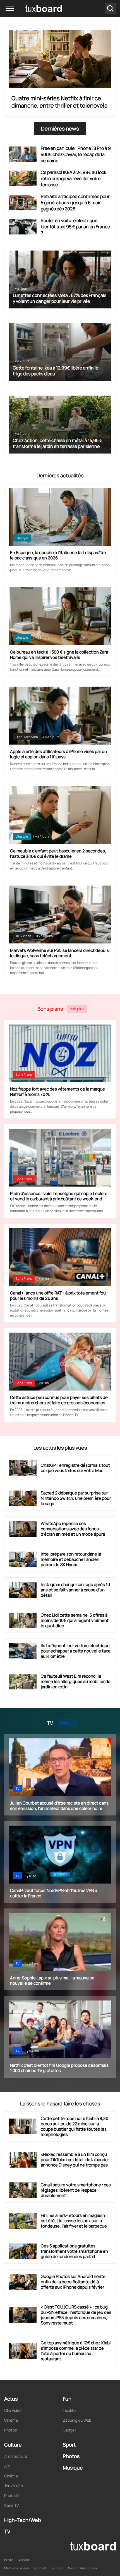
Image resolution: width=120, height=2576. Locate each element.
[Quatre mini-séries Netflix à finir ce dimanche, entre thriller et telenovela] (60, 59)
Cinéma (11, 2420)
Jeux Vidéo (23, 936)
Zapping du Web (77, 2420)
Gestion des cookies (83, 2568)
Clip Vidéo (13, 2410)
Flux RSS (57, 2568)
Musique (73, 2468)
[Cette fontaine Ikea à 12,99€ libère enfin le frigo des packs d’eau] (60, 352)
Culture (13, 2445)
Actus (11, 2399)
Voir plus (77, 1009)
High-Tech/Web (27, 737)
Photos (10, 2430)
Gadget (69, 2430)
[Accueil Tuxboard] (36, 8)
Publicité (12, 2495)
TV (18, 1788)
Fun (67, 2399)
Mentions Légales (17, 2568)
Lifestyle (22, 637)
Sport (69, 2445)
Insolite (69, 2410)
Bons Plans (24, 1074)
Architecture (16, 2456)
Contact (40, 2568)
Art (7, 2466)
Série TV (11, 2505)
